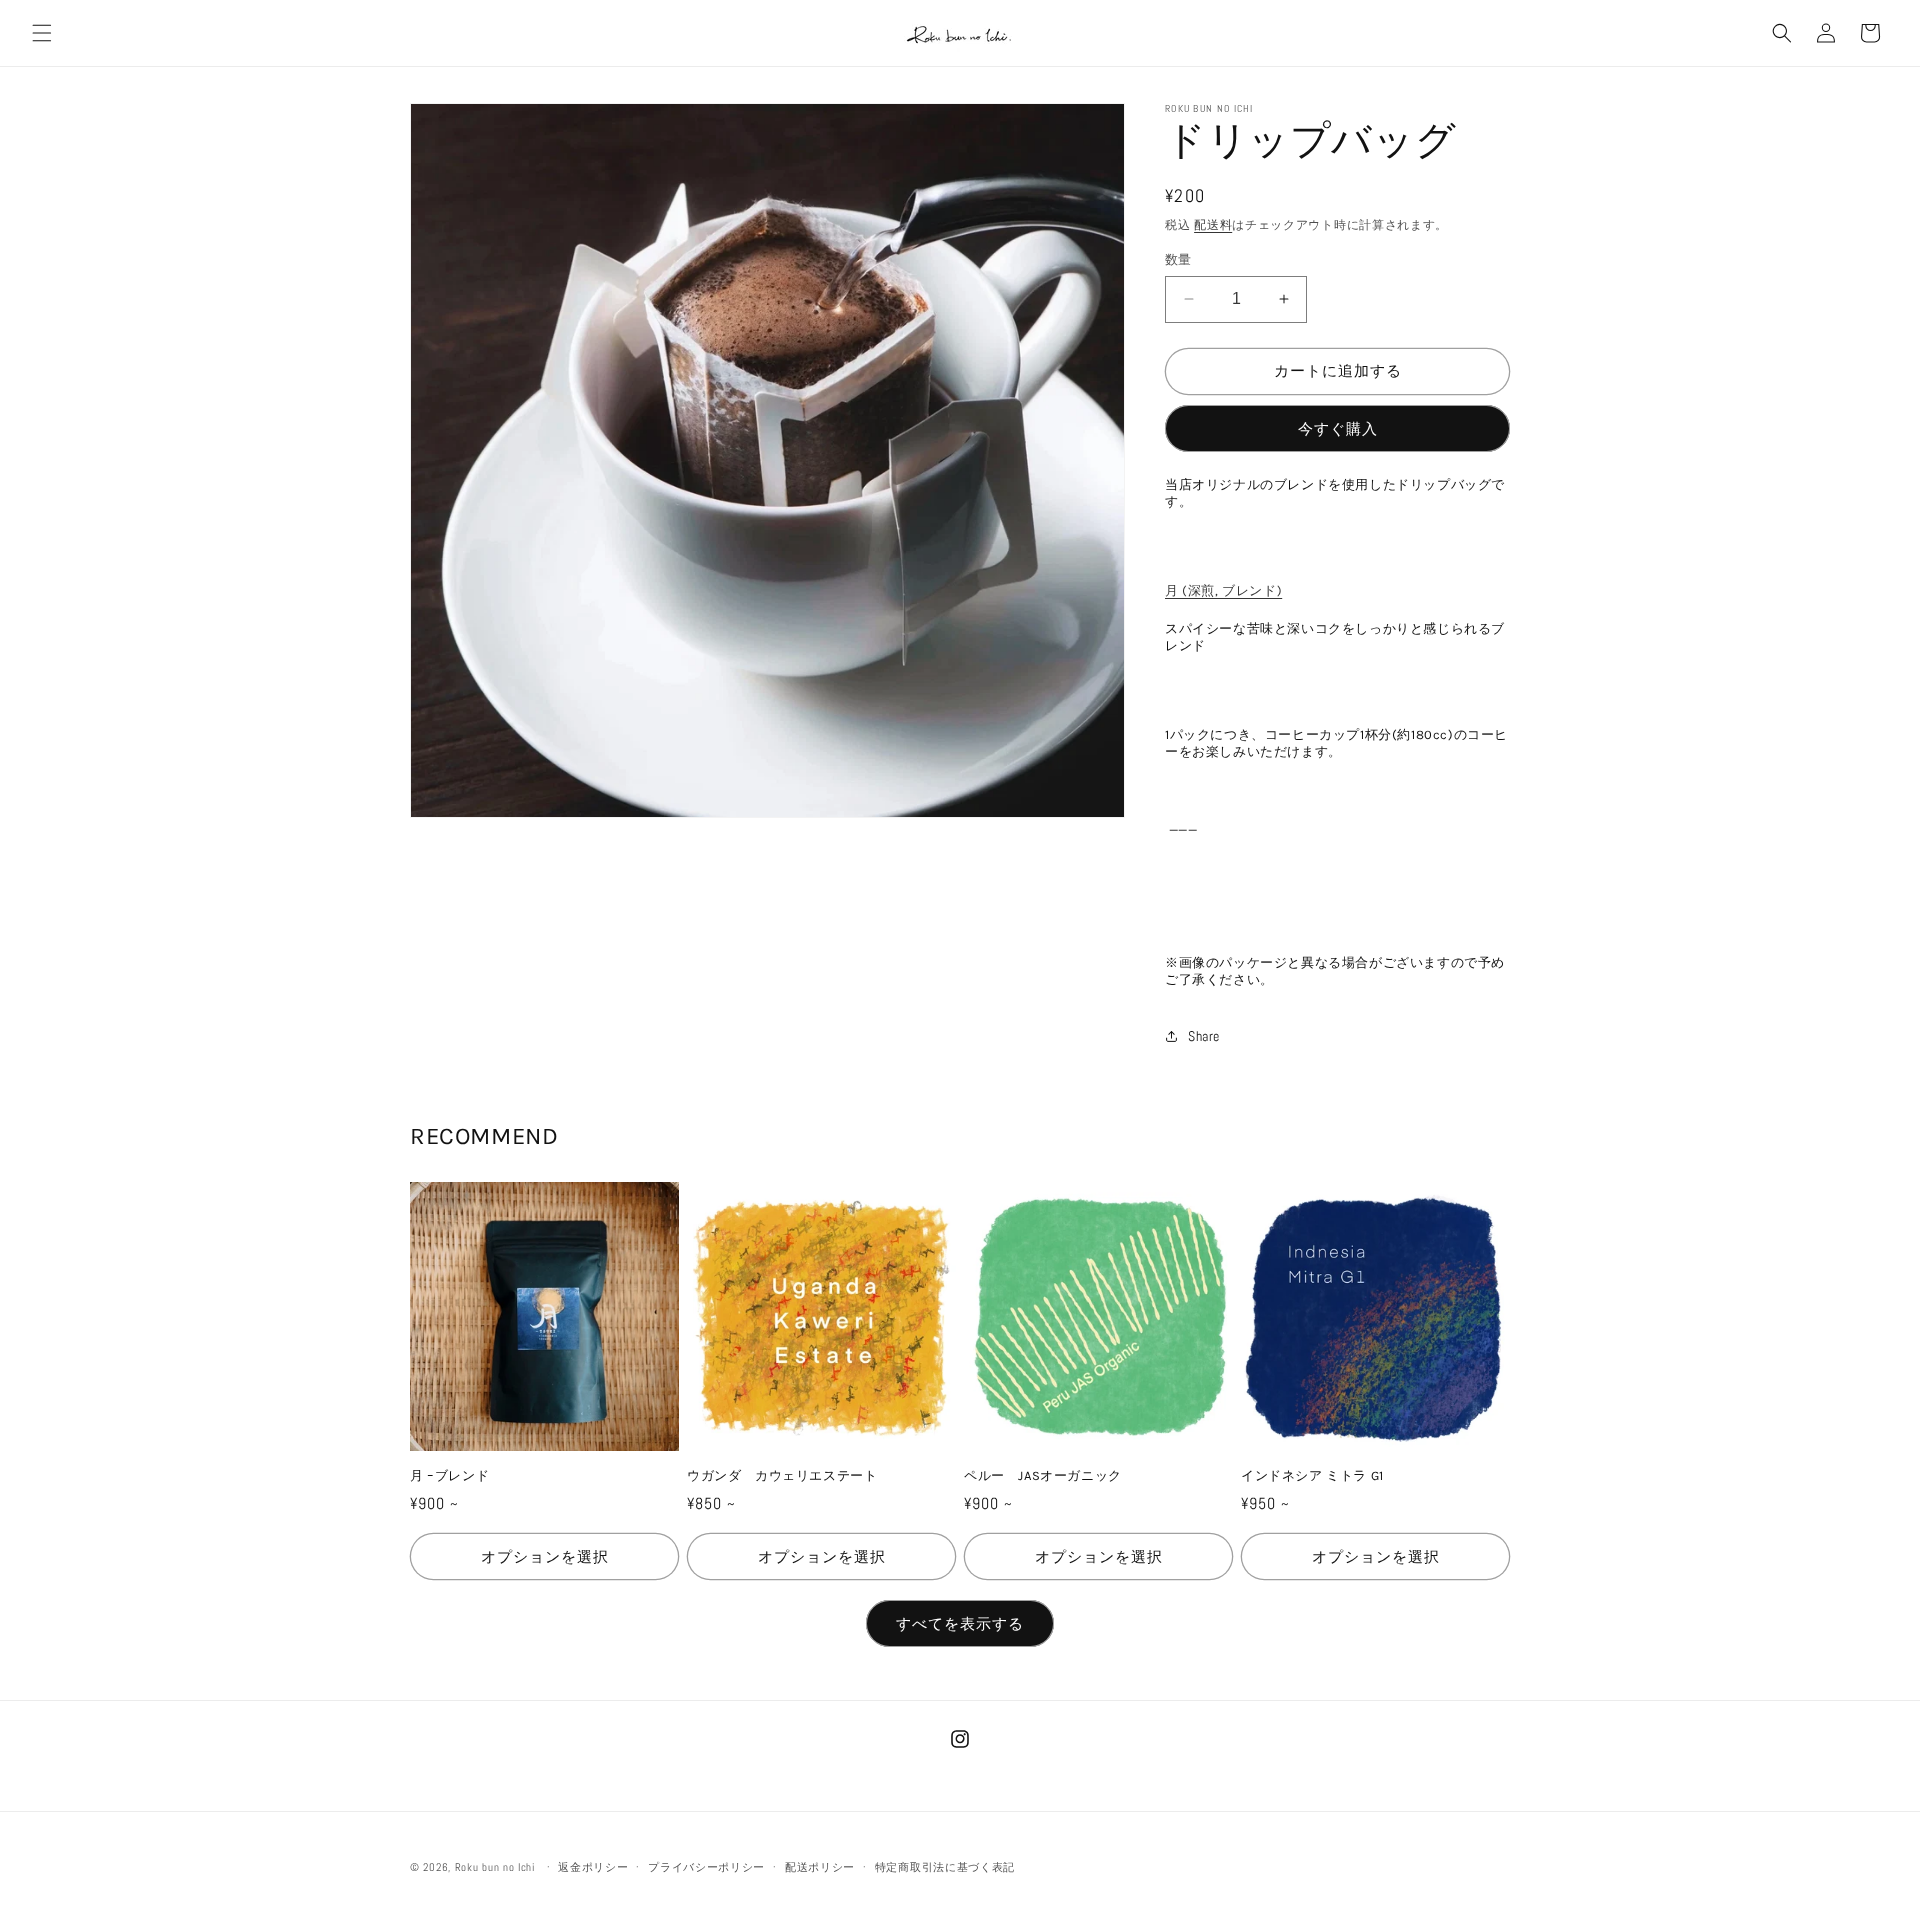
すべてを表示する (960, 1623)
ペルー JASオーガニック (1043, 1475)
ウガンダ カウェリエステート (782, 1475)
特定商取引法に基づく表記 (945, 1866)
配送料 (1213, 225)
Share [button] (1204, 1036)
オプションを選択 (545, 1556)
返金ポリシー (593, 1866)
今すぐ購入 (1338, 428)
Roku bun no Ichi (495, 1867)
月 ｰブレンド (449, 1475)
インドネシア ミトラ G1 (1312, 1475)
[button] (42, 33)
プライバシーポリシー (706, 1866)
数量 (1178, 259)
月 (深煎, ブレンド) (1223, 590)
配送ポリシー (820, 1866)
